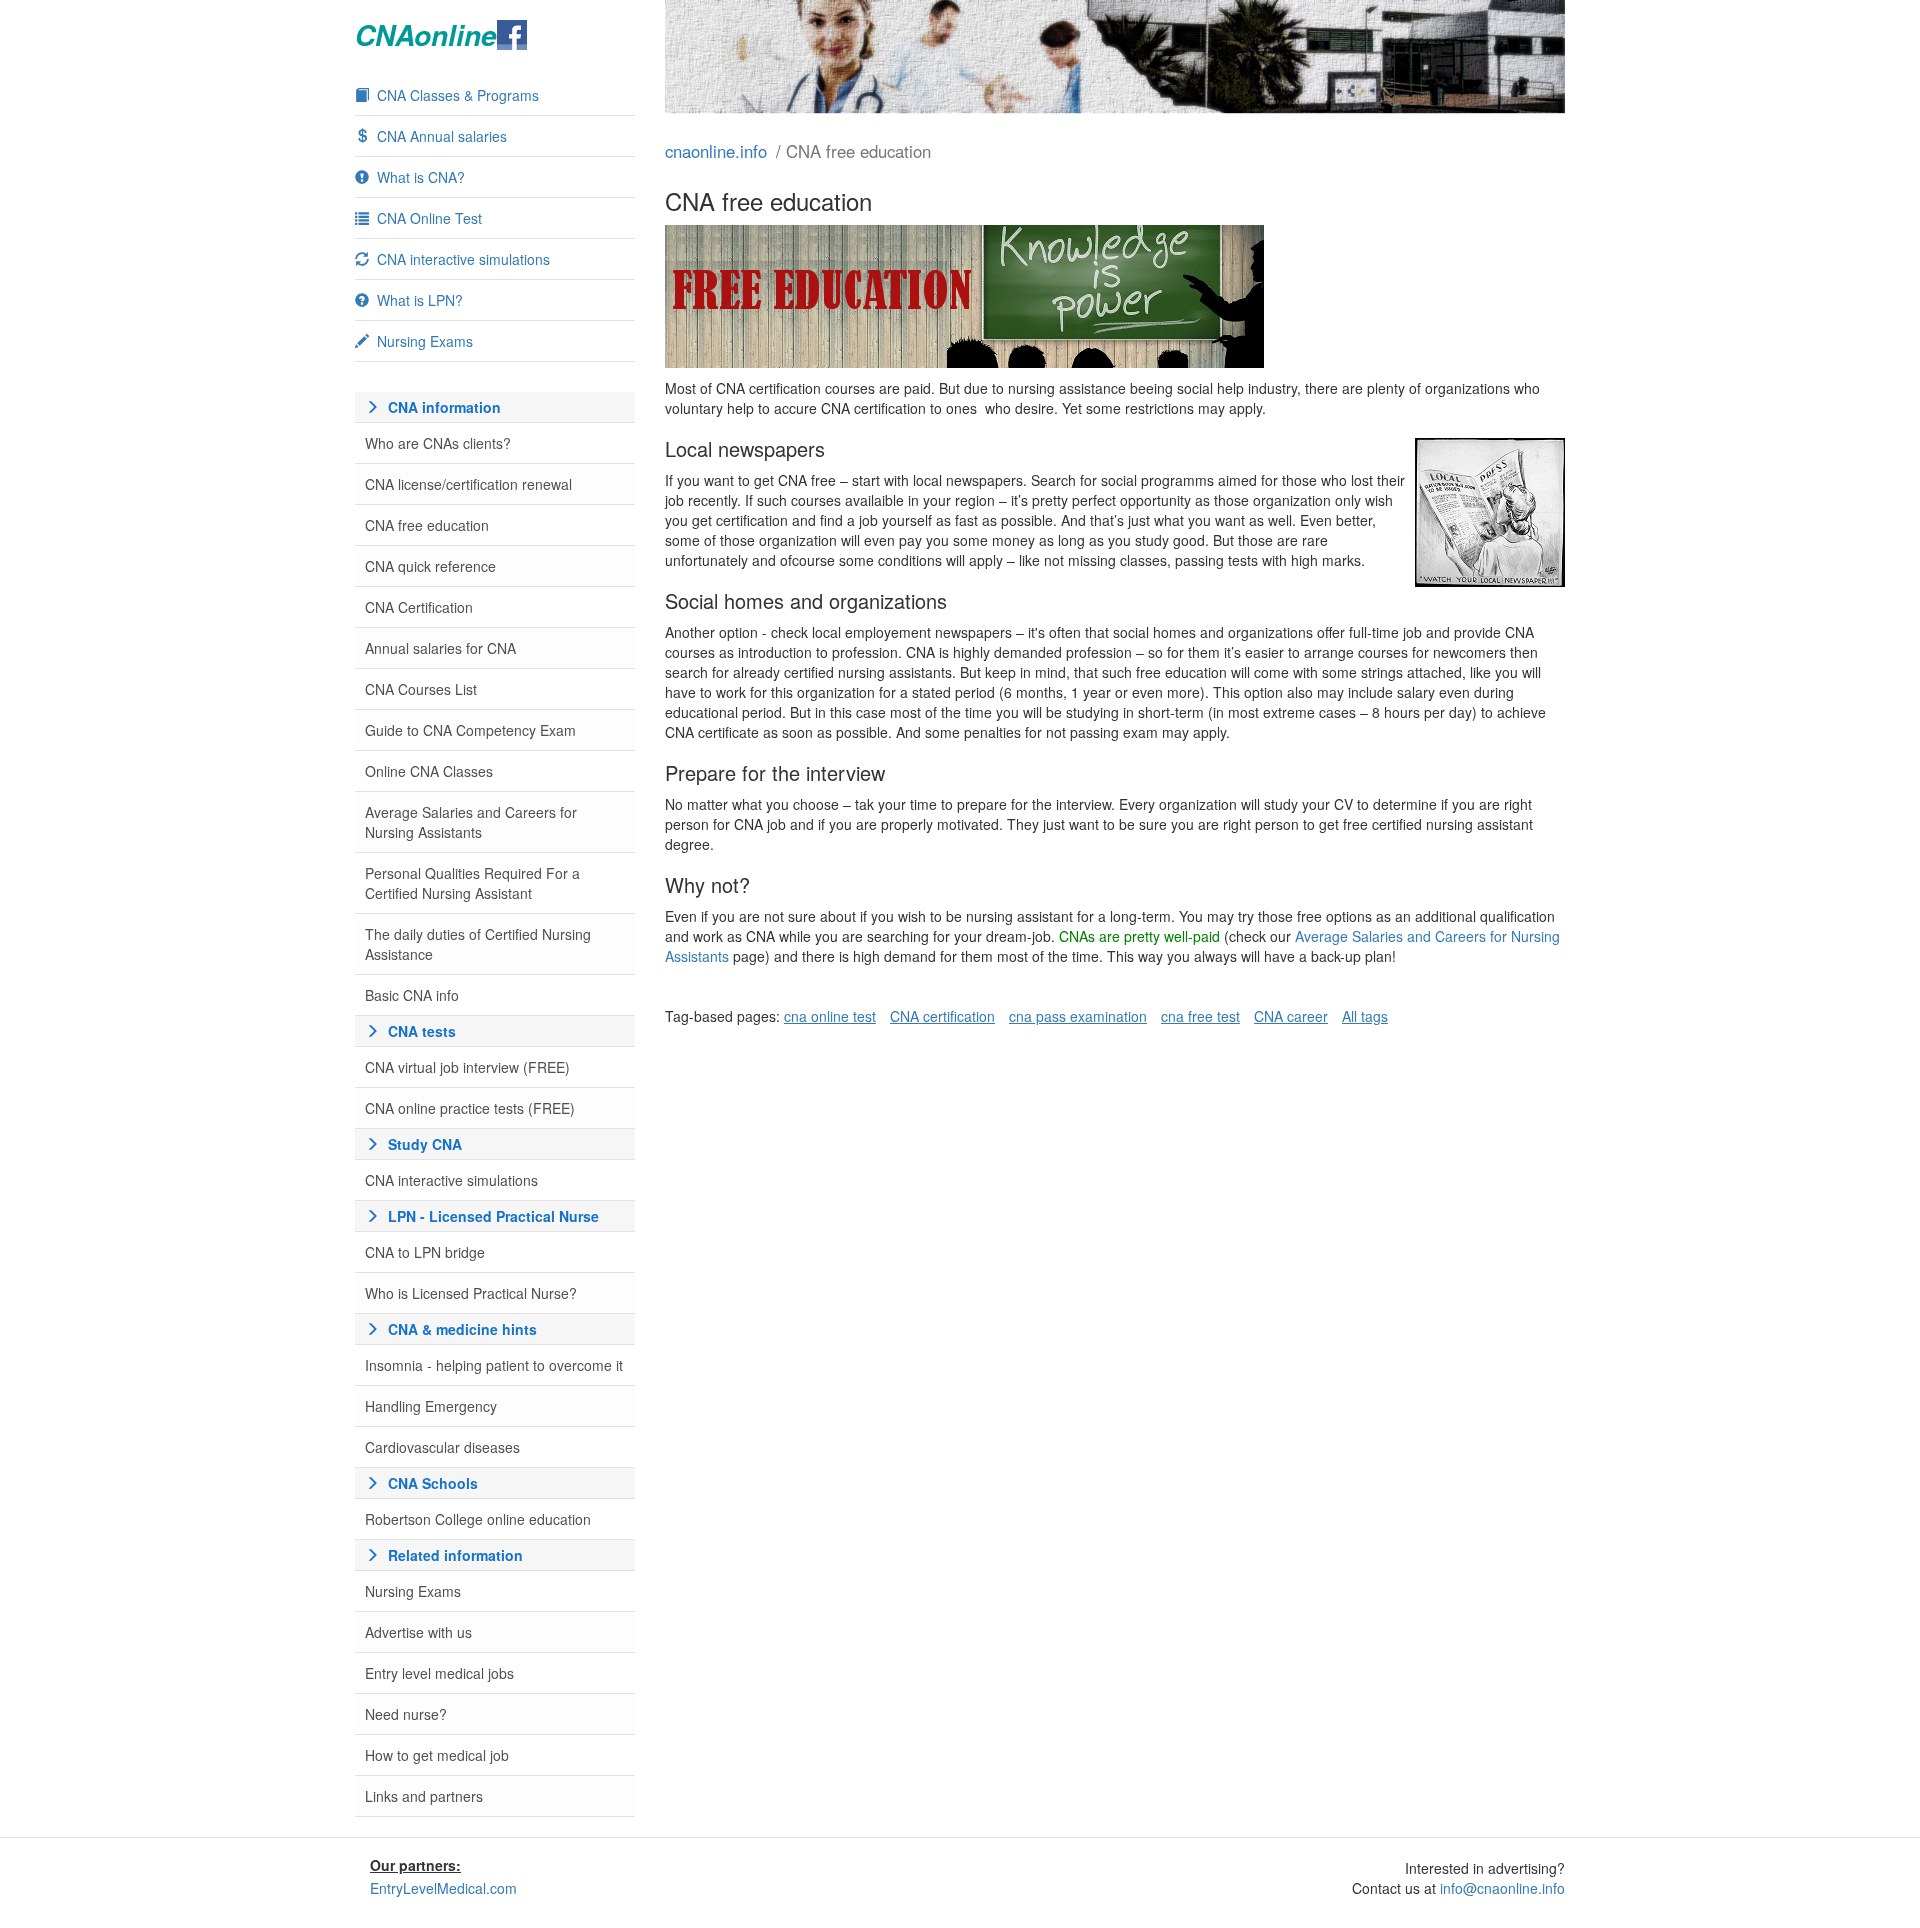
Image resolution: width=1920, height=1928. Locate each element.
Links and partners (424, 1796)
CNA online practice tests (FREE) (470, 1108)
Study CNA (425, 1144)
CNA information (444, 407)
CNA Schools (433, 1483)
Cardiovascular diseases (442, 1447)
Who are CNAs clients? (438, 443)
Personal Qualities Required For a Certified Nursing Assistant (472, 883)
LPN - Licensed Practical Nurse (493, 1216)
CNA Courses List (421, 689)
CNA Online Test (429, 218)
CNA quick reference (430, 566)
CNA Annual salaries (442, 136)
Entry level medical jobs (439, 1673)
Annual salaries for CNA (440, 648)
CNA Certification (419, 607)
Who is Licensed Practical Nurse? (471, 1293)
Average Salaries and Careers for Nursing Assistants (471, 822)
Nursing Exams (425, 341)
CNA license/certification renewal (468, 484)
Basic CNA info (412, 995)
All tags (1365, 1016)
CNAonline (426, 35)
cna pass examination (1078, 1016)
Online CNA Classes (429, 771)
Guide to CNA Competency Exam (470, 730)
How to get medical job (437, 1755)
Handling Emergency (431, 1406)
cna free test (1200, 1016)
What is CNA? (421, 177)
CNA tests (422, 1031)
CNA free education (427, 525)
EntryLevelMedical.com (443, 1888)
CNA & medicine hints (462, 1329)
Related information (455, 1555)
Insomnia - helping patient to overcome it (494, 1365)
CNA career (1291, 1016)
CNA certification (942, 1016)
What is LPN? (420, 300)
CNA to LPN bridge (425, 1252)
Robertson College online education (478, 1519)
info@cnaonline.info (1502, 1888)
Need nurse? (406, 1714)
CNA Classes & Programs (458, 95)
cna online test (830, 1016)
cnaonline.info (716, 151)
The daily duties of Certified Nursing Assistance (478, 944)
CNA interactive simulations (463, 259)
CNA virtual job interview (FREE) (467, 1067)
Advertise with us (418, 1632)
